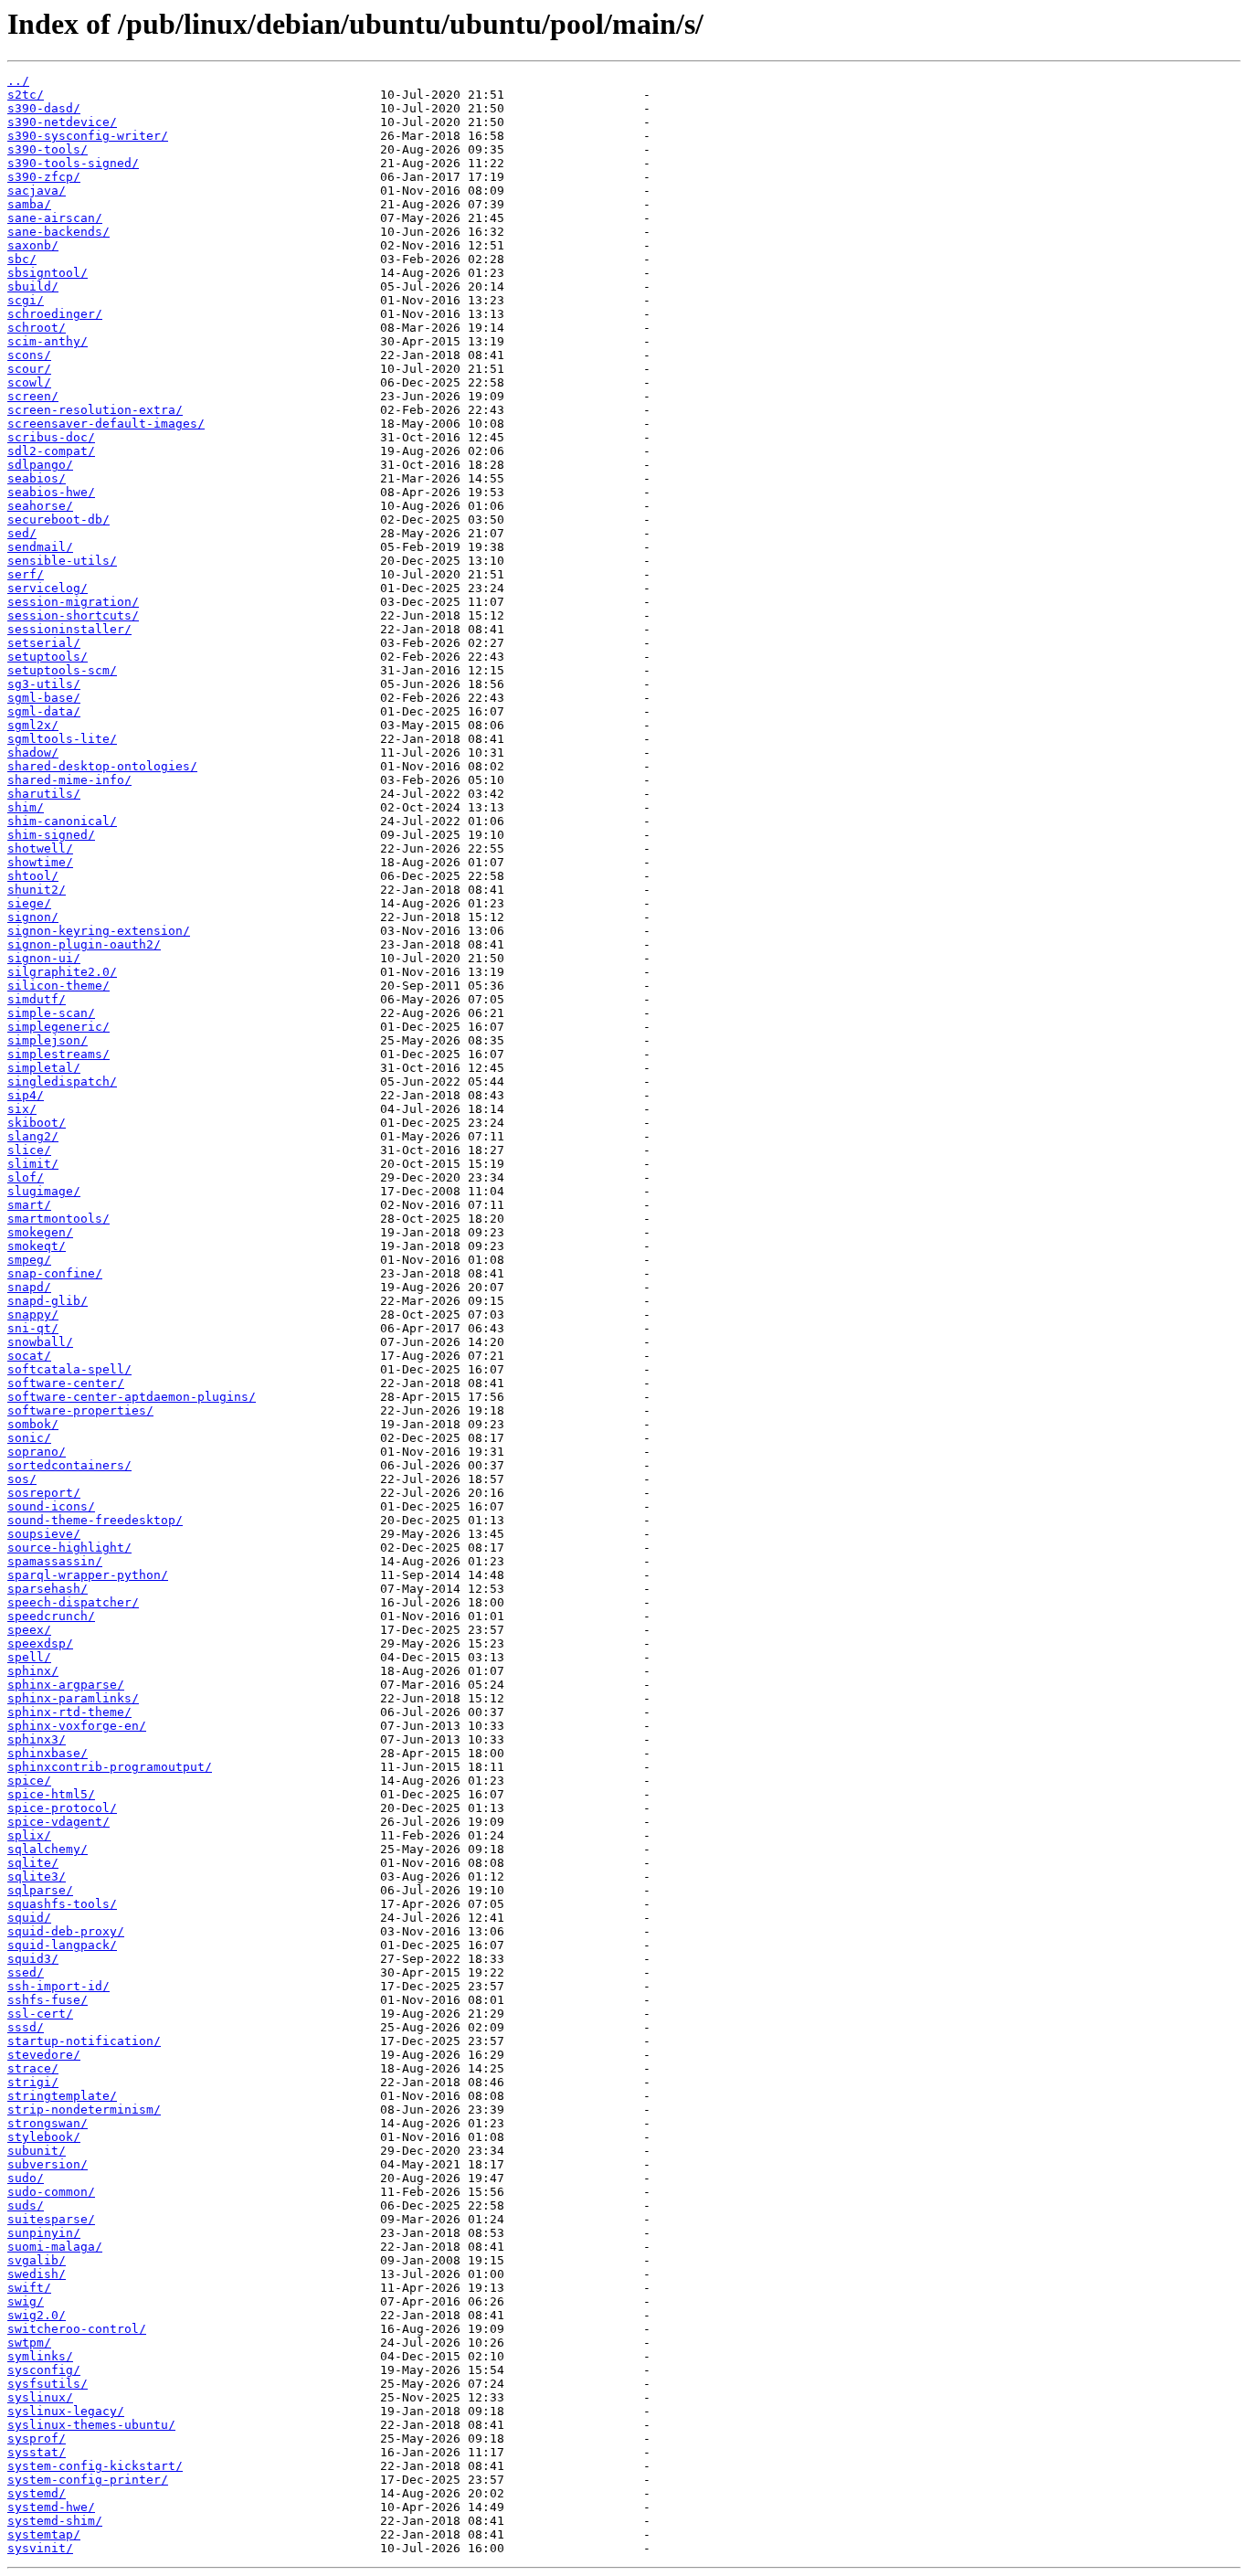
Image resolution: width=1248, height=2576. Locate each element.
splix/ (29, 1835)
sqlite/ (33, 1863)
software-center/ (66, 1383)
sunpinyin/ (44, 2233)
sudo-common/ (51, 2192)
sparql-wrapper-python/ (88, 1575)
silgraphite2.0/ (62, 972)
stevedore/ (44, 2055)
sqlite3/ (37, 1876)
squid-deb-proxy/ (66, 1931)
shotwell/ (40, 848)
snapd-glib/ (48, 1301)
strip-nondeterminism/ (84, 2110)
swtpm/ (29, 2343)
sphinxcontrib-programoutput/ (110, 1767)
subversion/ (48, 2164)
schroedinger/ (55, 314)
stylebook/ (44, 2137)
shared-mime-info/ (69, 780)
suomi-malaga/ (55, 2247)
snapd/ (29, 1287)
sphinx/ (33, 1671)
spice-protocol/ (62, 1808)
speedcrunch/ (51, 1616)
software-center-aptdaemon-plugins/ (132, 1397)
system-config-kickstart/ (95, 2466)
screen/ (33, 396)
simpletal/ (44, 1068)
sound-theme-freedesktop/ (95, 1520)
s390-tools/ (48, 149)
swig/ (26, 2301)
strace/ (33, 2068)
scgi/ (26, 300)
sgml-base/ (44, 698)
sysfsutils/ (48, 2384)
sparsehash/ (48, 1589)
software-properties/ (80, 1410)
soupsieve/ (44, 1534)
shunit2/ (37, 890)
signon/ (33, 917)
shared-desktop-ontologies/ (102, 766)
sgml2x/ (33, 725)
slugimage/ (44, 1191)
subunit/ (37, 2151)
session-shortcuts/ (73, 615)
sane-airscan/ (55, 218)
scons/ (29, 355)
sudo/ (26, 2178)
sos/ (22, 1479)
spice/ (29, 1781)
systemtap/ (44, 2534)
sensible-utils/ (62, 561)
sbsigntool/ (48, 273)
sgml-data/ (44, 711)
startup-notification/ (84, 2041)
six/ (22, 1109)
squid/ (29, 1918)
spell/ (29, 1657)
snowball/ (40, 1342)
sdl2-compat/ (51, 451)
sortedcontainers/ (69, 1465)
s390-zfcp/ (44, 177)
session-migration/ (73, 602)
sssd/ (26, 2027)
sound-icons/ (51, 1506)
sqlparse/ (40, 1890)
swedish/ (37, 2274)
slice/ (29, 1150)
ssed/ (26, 1972)
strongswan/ (48, 2123)
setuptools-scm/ (62, 670)
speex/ (29, 1630)
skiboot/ (37, 1123)
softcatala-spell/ (69, 1369)
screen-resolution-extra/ (95, 410)
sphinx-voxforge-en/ (77, 1726)
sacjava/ (37, 191)
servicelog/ (48, 588)
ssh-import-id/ (58, 1986)
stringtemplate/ (62, 2096)
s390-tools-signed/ (73, 163)
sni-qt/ (33, 1328)
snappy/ (33, 1315)
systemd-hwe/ (51, 2507)
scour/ (29, 369)
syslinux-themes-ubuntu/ (91, 2425)
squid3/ (33, 1959)
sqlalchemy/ (48, 1849)
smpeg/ (29, 1260)
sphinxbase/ (48, 1753)
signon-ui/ (44, 958)
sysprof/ (37, 2438)
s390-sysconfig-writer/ (88, 136)
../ (18, 81)
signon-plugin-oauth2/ (84, 944)
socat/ (29, 1356)
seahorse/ (40, 506)
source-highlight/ (69, 1548)
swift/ (29, 2288)
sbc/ (22, 259)
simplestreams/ (58, 1054)
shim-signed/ (51, 835)
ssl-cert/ (40, 2014)
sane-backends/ (58, 232)
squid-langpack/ (62, 1945)
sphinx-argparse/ (66, 1685)
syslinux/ (40, 2397)
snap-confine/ (55, 1273)
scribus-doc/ (51, 437)
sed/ (22, 533)
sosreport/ (44, 1493)
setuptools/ (48, 657)
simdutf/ (37, 999)
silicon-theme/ (58, 986)
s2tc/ (26, 95)
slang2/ (33, 1136)
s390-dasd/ (44, 108)
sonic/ (29, 1438)
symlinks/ (40, 2356)
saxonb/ (33, 245)
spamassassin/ (55, 1561)
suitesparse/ (51, 2219)
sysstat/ (37, 2452)
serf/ (26, 574)
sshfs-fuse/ (48, 2000)
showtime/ (40, 862)
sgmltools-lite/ (62, 739)
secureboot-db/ (58, 519)
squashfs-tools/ (62, 1904)
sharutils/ (44, 794)
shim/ (26, 807)
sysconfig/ (44, 2370)
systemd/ (37, 2493)
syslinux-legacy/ (66, 2411)
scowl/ (29, 382)
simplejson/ (48, 1040)
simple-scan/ (51, 1013)
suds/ (26, 2205)
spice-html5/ (51, 1794)
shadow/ (33, 753)
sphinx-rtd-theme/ (69, 1712)
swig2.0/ (37, 2315)
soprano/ (37, 1452)
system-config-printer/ (88, 2480)
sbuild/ (33, 286)
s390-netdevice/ (62, 122)
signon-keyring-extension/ (99, 931)
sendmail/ (40, 547)
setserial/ (44, 643)
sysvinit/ (40, 2548)
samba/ (29, 204)
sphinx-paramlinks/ (73, 1698)
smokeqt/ (37, 1246)
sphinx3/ (37, 1739)
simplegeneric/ (58, 1027)
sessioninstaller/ (69, 629)
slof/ (26, 1177)
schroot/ (37, 328)
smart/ (29, 1205)
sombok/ (33, 1424)
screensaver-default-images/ (106, 424)
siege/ (29, 903)
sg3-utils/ (44, 684)
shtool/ (33, 876)
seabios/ (37, 478)
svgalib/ (37, 2260)
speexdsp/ (40, 1643)
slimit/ (33, 1164)
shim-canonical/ (62, 821)
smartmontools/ (58, 1219)
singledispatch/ (62, 1081)
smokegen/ (40, 1232)
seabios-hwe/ (51, 492)
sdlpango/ (40, 465)
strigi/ (33, 2082)
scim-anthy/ (48, 341)
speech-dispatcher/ (73, 1602)
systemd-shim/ (55, 2521)
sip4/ (26, 1095)
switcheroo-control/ (77, 2329)
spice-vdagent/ (58, 1822)
